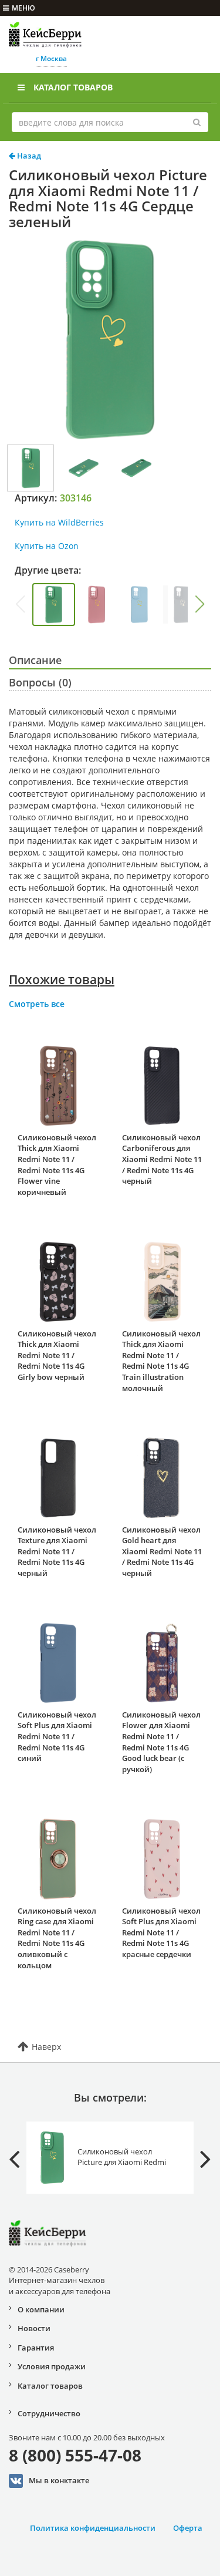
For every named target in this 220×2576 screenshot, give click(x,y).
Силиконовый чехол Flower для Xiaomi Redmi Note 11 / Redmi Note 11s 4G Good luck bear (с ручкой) (161, 1742)
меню (23, 8)
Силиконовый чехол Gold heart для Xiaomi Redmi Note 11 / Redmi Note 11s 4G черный (162, 1551)
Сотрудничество (49, 2413)
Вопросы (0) (40, 682)
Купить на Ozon (47, 546)
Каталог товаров (73, 87)
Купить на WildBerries (59, 522)
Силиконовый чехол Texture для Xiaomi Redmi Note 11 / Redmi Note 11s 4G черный (57, 1551)
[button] (200, 604)
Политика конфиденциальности (93, 2528)
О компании (41, 2309)
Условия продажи (52, 2366)
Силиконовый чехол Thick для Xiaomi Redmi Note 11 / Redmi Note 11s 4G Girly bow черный (57, 1355)
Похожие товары (62, 979)
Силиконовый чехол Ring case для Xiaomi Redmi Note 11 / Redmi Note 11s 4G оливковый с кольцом (57, 1938)
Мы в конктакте (59, 2480)
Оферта (188, 2528)
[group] (54, 605)
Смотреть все (37, 1004)
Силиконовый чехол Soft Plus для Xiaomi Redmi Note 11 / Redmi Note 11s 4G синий (57, 1736)
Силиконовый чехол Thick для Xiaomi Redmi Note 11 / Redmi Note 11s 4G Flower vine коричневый (57, 1165)
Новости (34, 2328)
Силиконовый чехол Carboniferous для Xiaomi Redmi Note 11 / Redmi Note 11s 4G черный (162, 1159)
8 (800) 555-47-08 (75, 2455)
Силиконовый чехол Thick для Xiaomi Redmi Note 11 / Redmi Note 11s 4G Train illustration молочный (161, 1361)
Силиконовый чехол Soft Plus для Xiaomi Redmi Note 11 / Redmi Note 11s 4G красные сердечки (161, 1932)
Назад (28, 156)
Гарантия (36, 2348)
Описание (35, 660)
